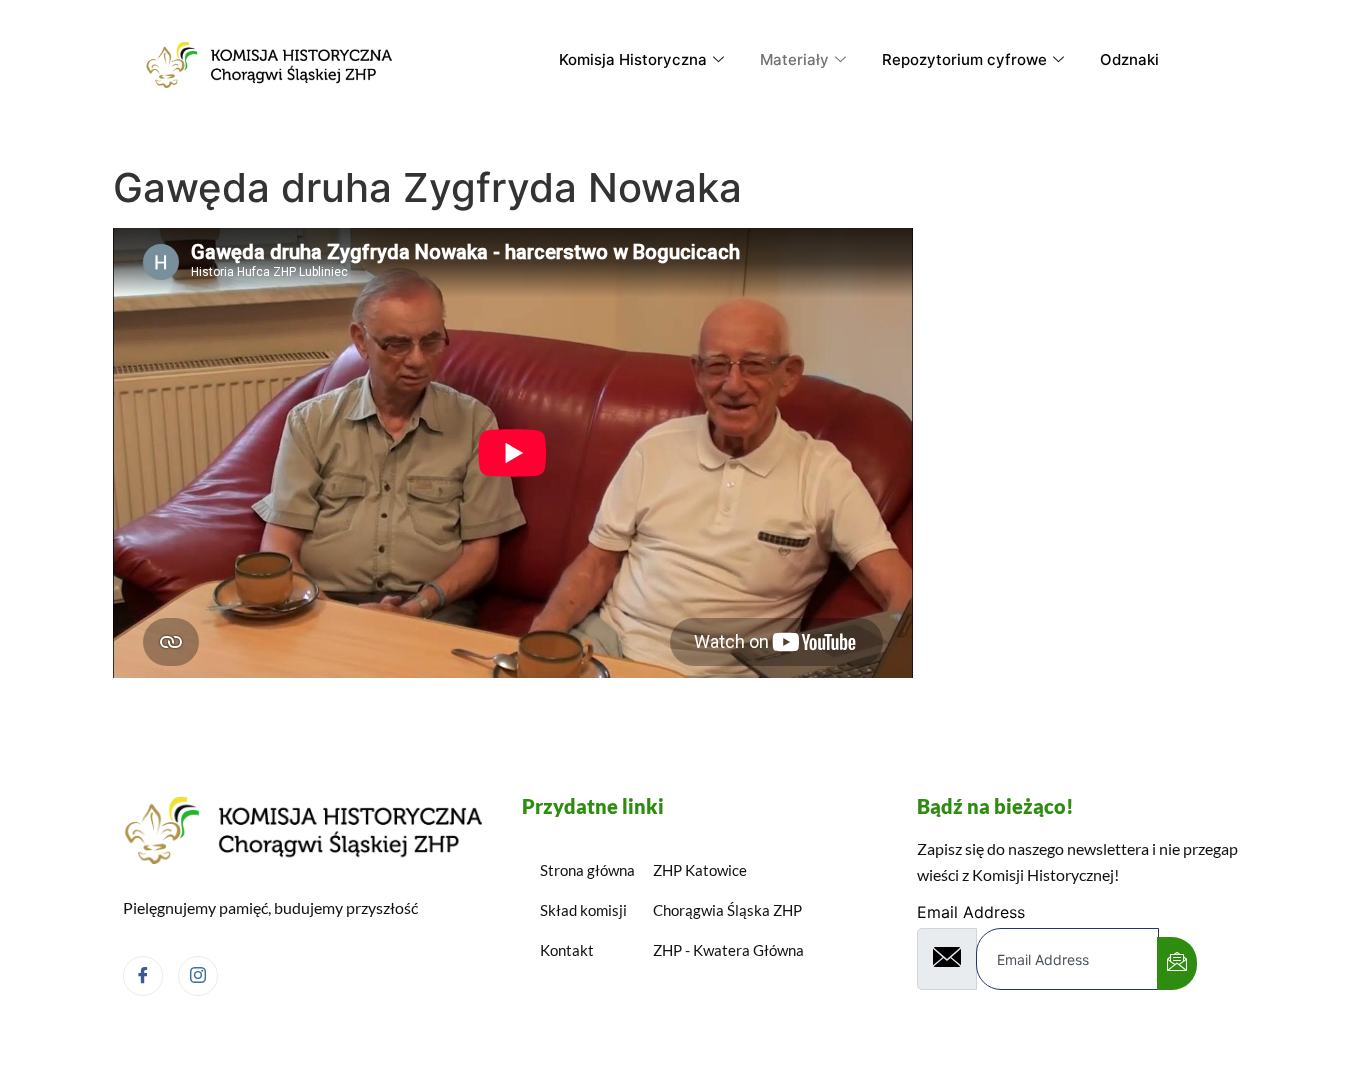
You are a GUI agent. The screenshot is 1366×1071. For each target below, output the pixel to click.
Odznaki (1129, 59)
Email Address (971, 912)
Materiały (794, 59)
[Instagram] (198, 976)
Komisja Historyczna (633, 59)
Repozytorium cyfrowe (964, 59)
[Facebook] (143, 976)
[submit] (1177, 963)
